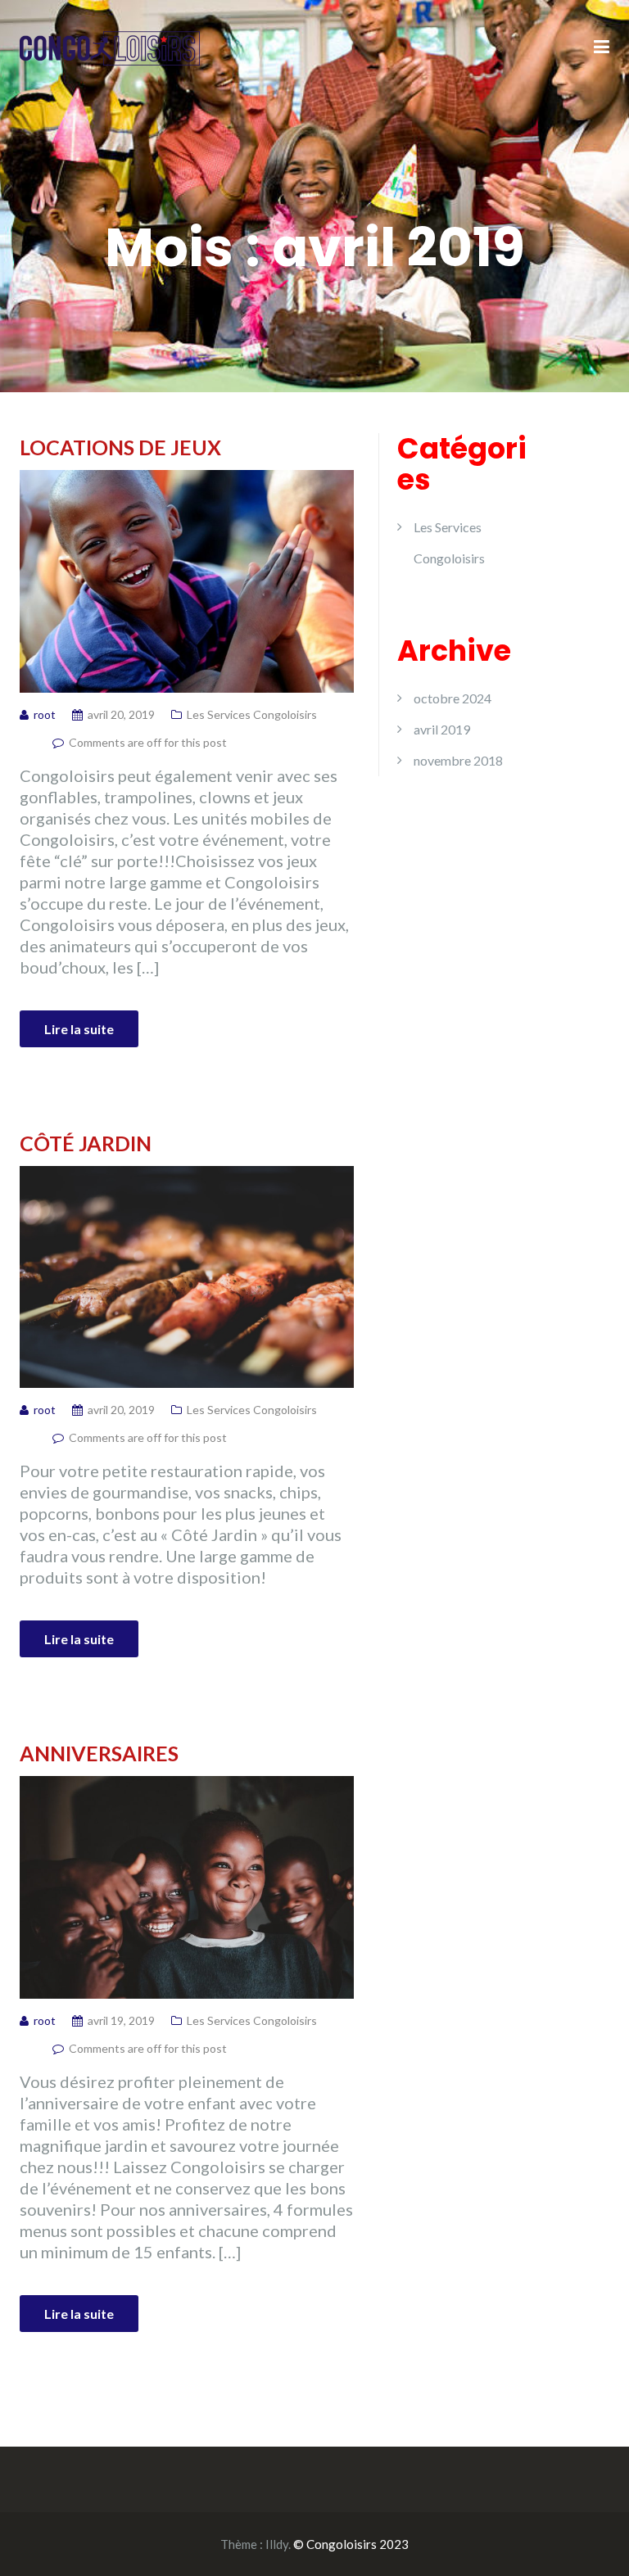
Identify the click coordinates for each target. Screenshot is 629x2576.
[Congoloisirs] (110, 46)
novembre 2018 (458, 760)
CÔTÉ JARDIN (86, 1143)
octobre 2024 (453, 698)
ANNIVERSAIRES (99, 1753)
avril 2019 (442, 729)
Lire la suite (79, 1029)
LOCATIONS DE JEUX (120, 447)
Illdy (277, 2544)
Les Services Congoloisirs (252, 714)
